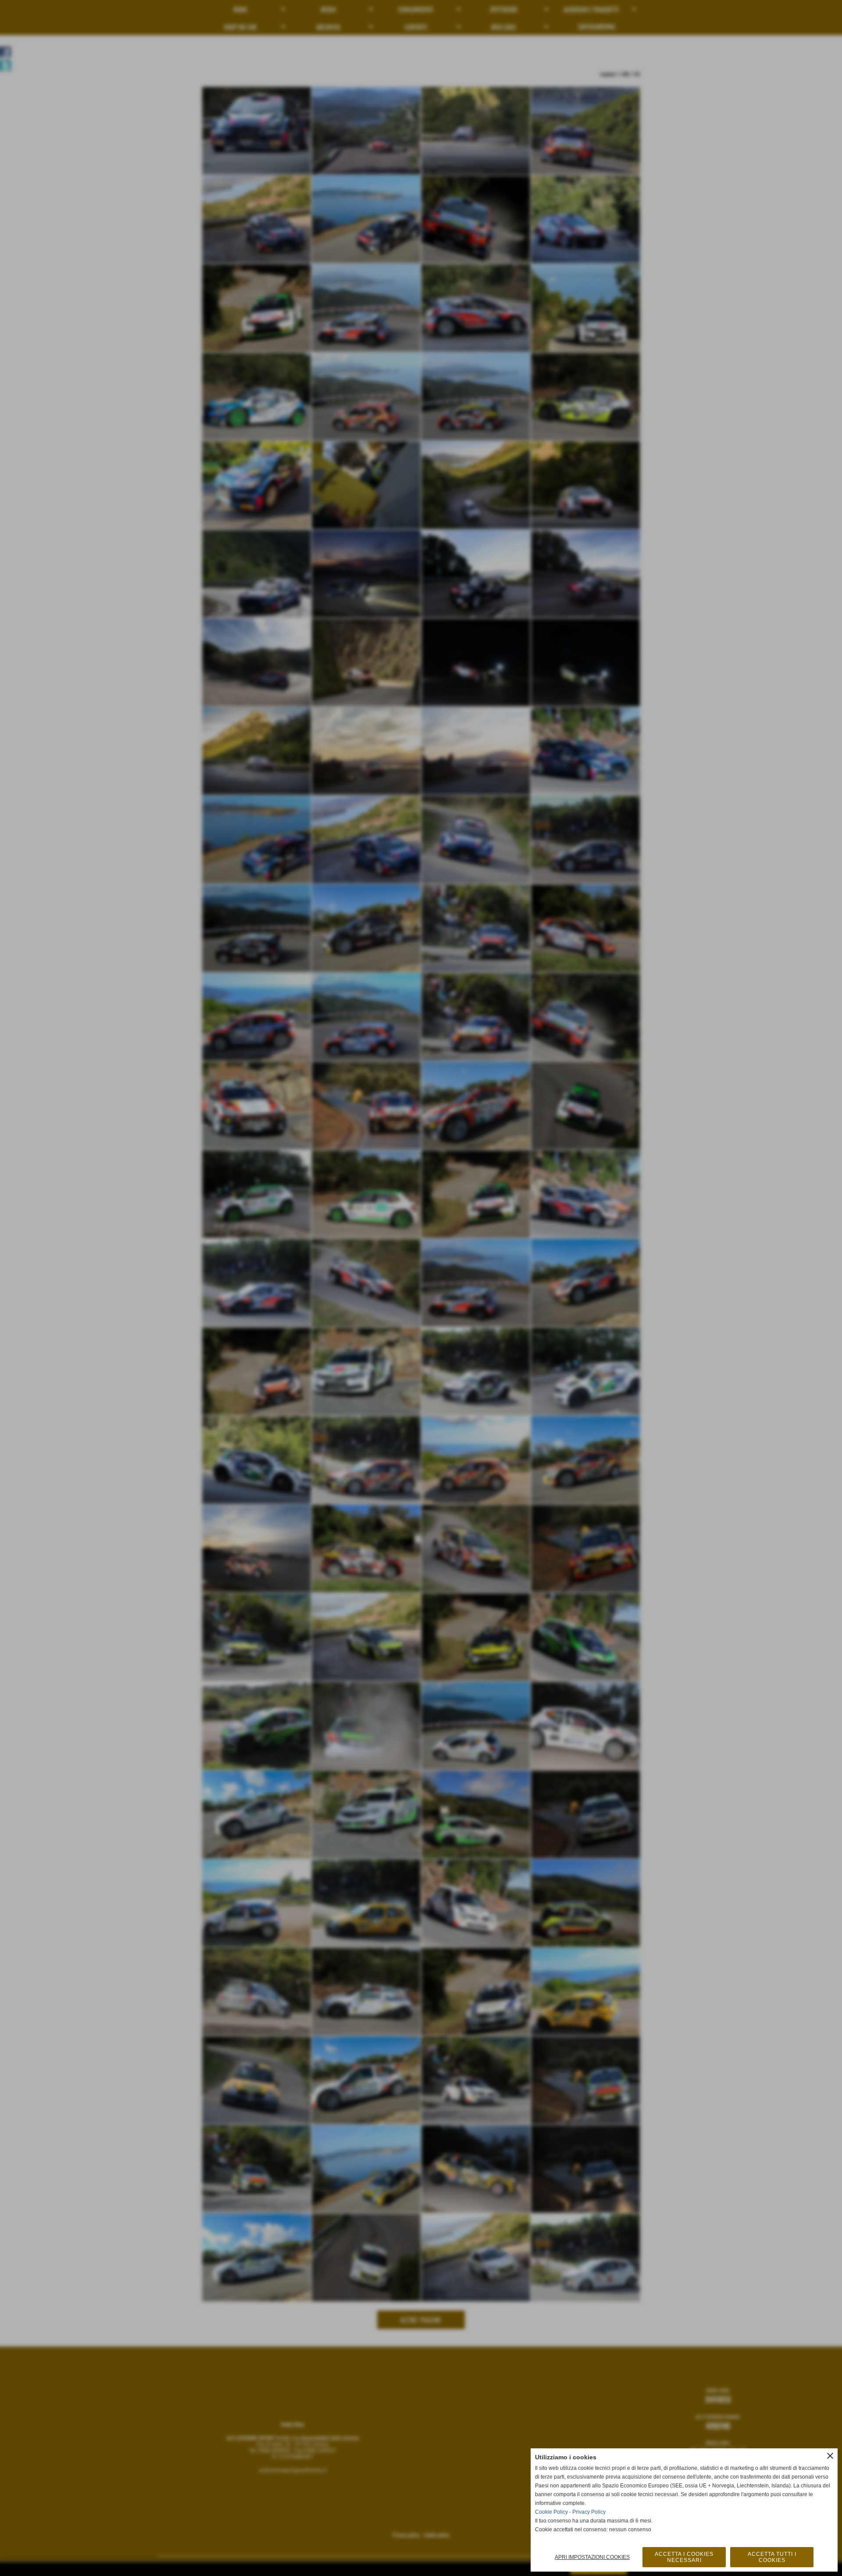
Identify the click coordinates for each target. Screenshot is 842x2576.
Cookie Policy (551, 2512)
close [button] (830, 2456)
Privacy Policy (589, 2512)
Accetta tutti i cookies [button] (772, 2557)
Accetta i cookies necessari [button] (684, 2557)
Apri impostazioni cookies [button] (592, 2557)
